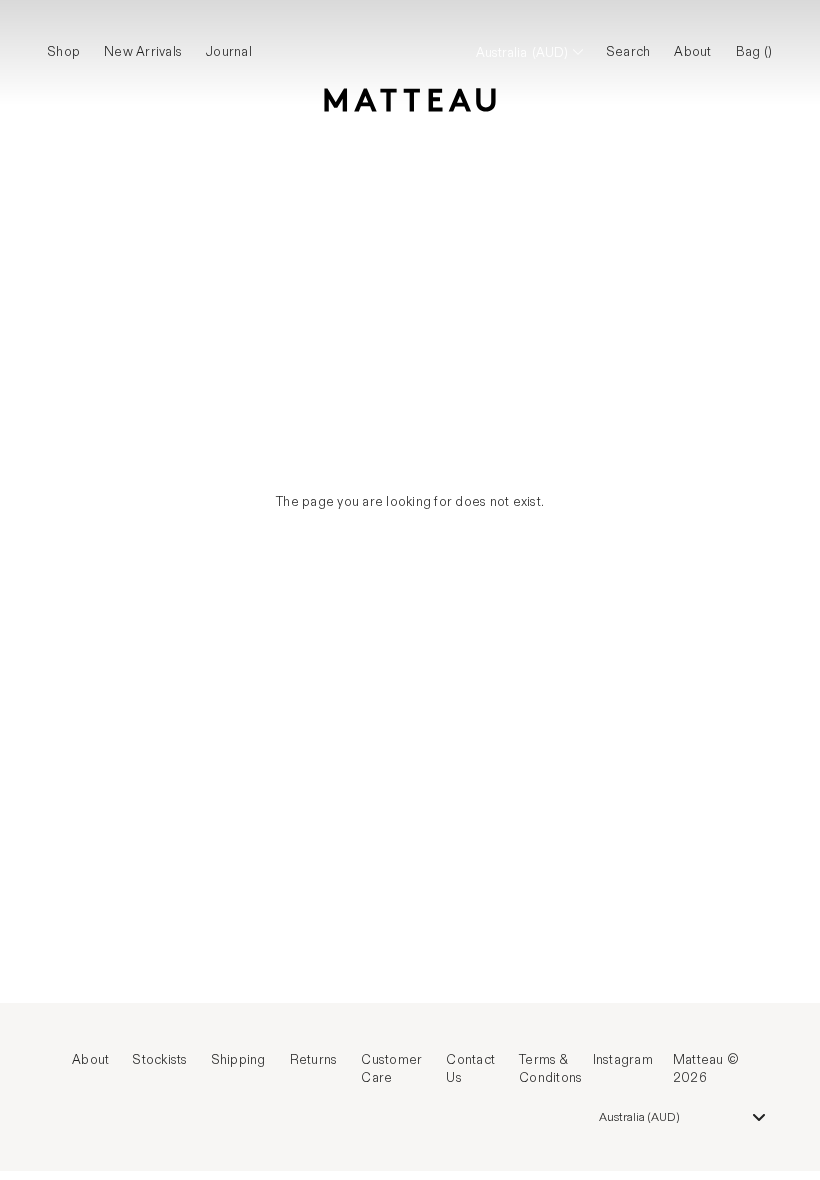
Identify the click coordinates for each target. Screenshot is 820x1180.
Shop (64, 52)
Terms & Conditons (550, 1069)
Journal (229, 52)
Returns (314, 1060)
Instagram (623, 1060)
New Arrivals (143, 52)
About (692, 52)
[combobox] (682, 1117)
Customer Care (391, 1069)
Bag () (754, 52)
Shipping (239, 1060)
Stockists (160, 1060)
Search (629, 52)
